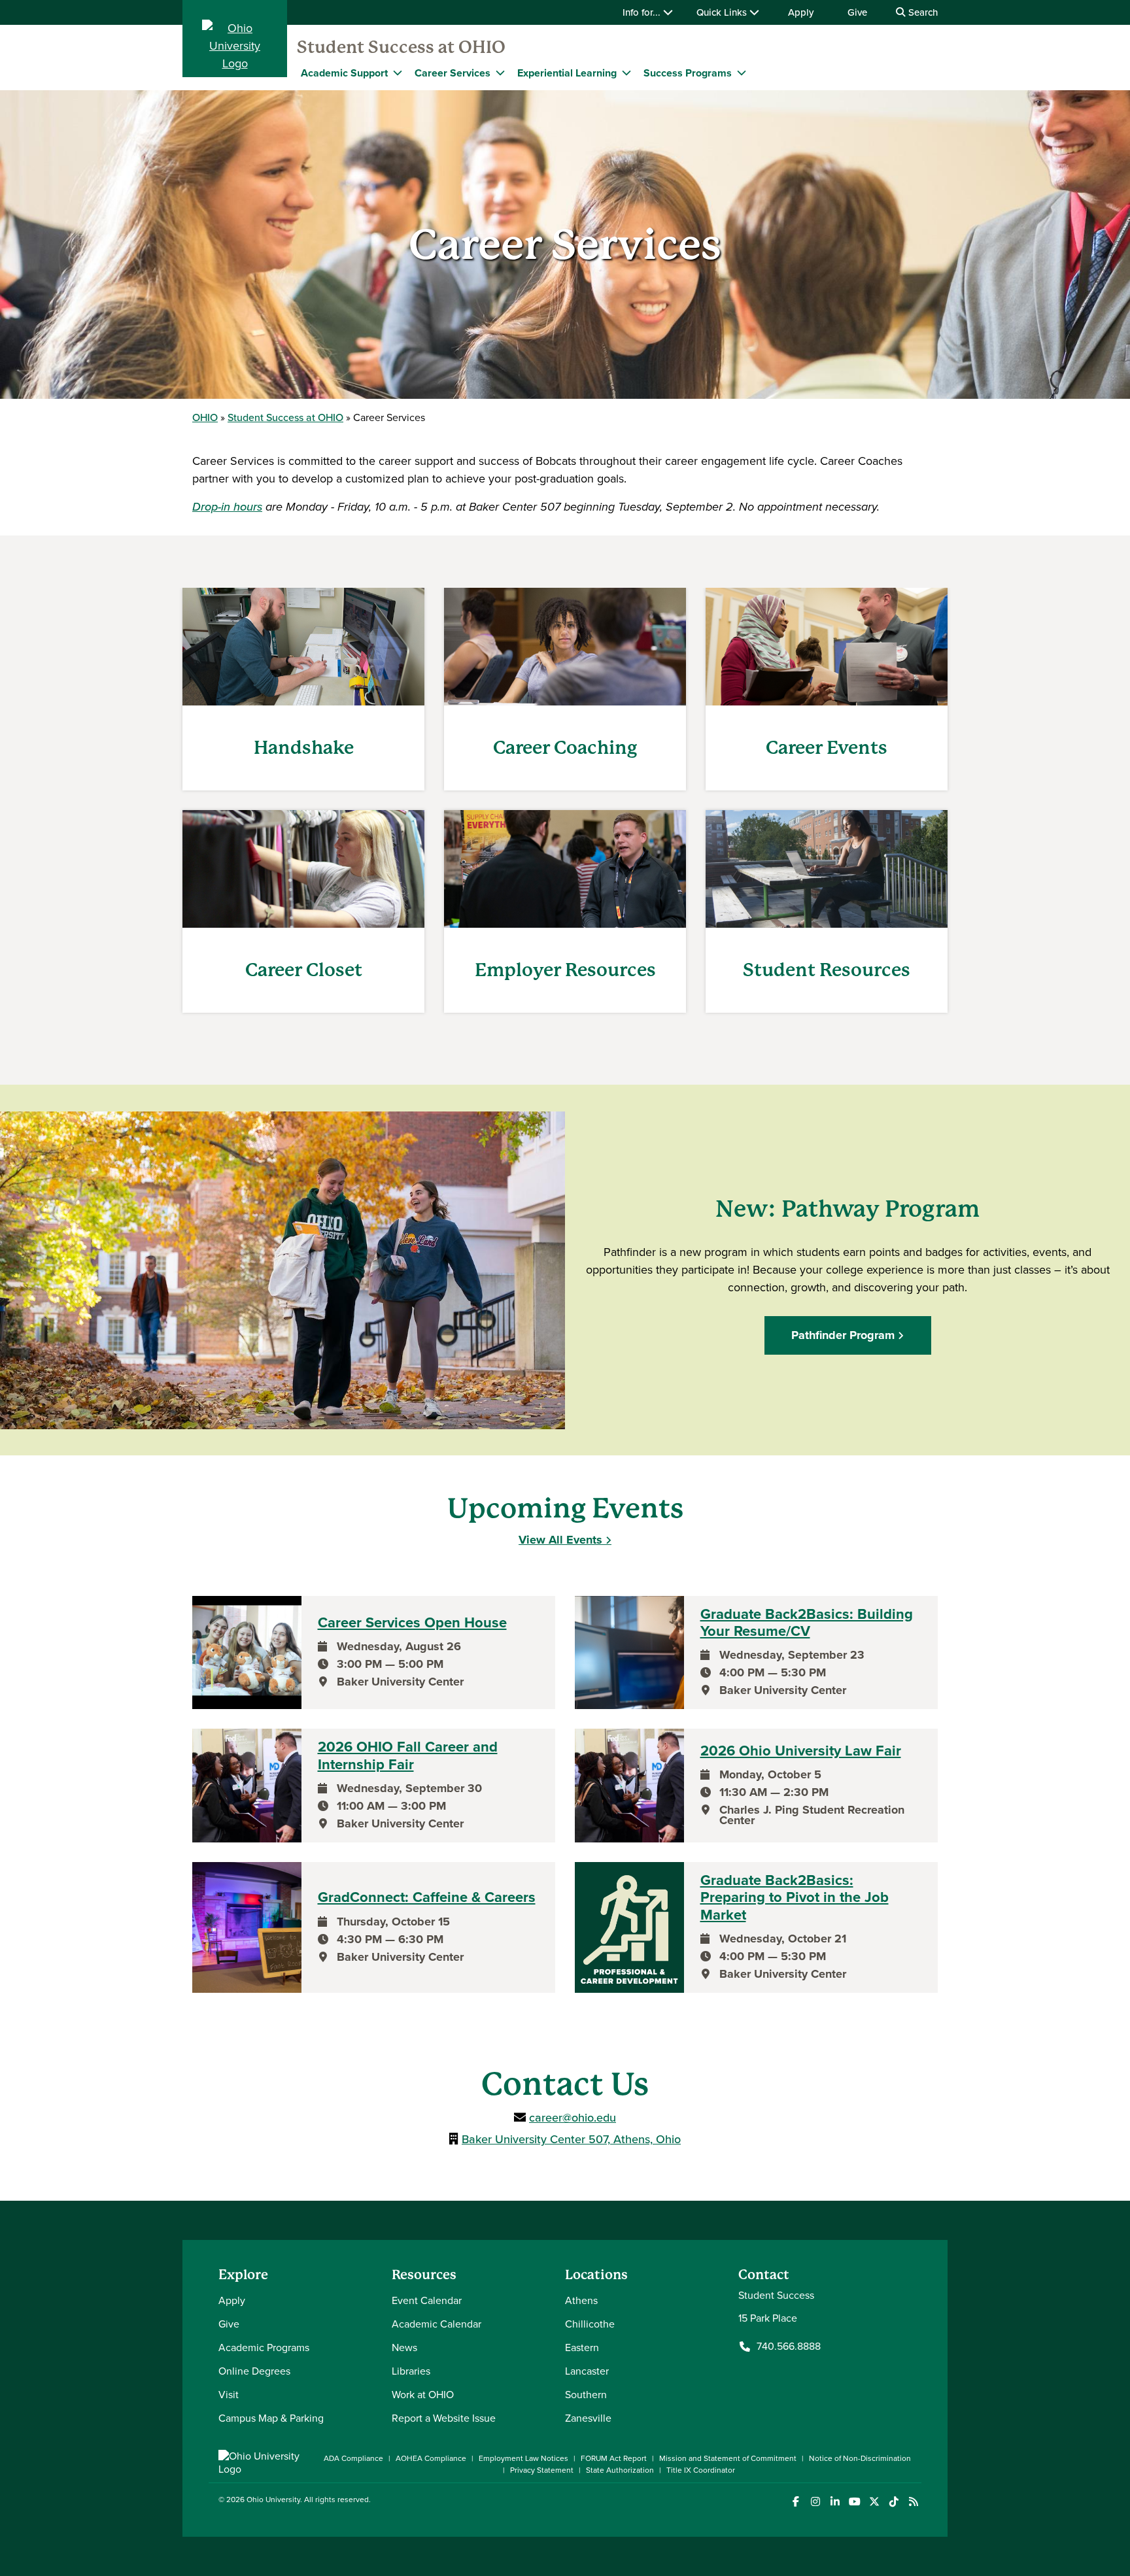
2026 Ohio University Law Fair (801, 1751)
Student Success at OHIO (401, 47)
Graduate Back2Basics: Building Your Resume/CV (807, 1623)
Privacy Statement (542, 2470)
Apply (801, 12)
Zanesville (588, 2418)
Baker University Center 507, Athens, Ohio (571, 2139)
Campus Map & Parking (271, 2418)
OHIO (205, 417)
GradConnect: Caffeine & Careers (427, 1897)
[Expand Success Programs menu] (742, 73)
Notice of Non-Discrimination (860, 2458)
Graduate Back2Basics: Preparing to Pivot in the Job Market (795, 1898)
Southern (586, 2395)
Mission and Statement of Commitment (728, 2458)
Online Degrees (254, 2371)
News (404, 2347)
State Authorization (620, 2470)
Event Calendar (427, 2300)
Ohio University (273, 2500)
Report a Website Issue (444, 2418)
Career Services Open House (412, 1623)
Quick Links (723, 12)
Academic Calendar (437, 2324)
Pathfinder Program (843, 1335)
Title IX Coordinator (701, 2470)
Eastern (582, 2347)
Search (922, 12)
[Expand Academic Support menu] (398, 73)
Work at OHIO (423, 2395)
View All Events (560, 1540)
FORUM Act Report (614, 2458)
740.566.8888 (789, 2347)
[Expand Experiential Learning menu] (626, 73)
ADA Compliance (353, 2458)
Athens (581, 2300)
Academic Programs (264, 2347)
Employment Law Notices (523, 2458)
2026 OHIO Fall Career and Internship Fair (408, 1756)
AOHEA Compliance (431, 2458)
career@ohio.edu (573, 2118)
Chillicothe (590, 2324)
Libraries (411, 2371)
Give (857, 12)
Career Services (453, 73)
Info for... (643, 12)
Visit (229, 2395)
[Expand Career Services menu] (500, 73)
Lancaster (587, 2371)
